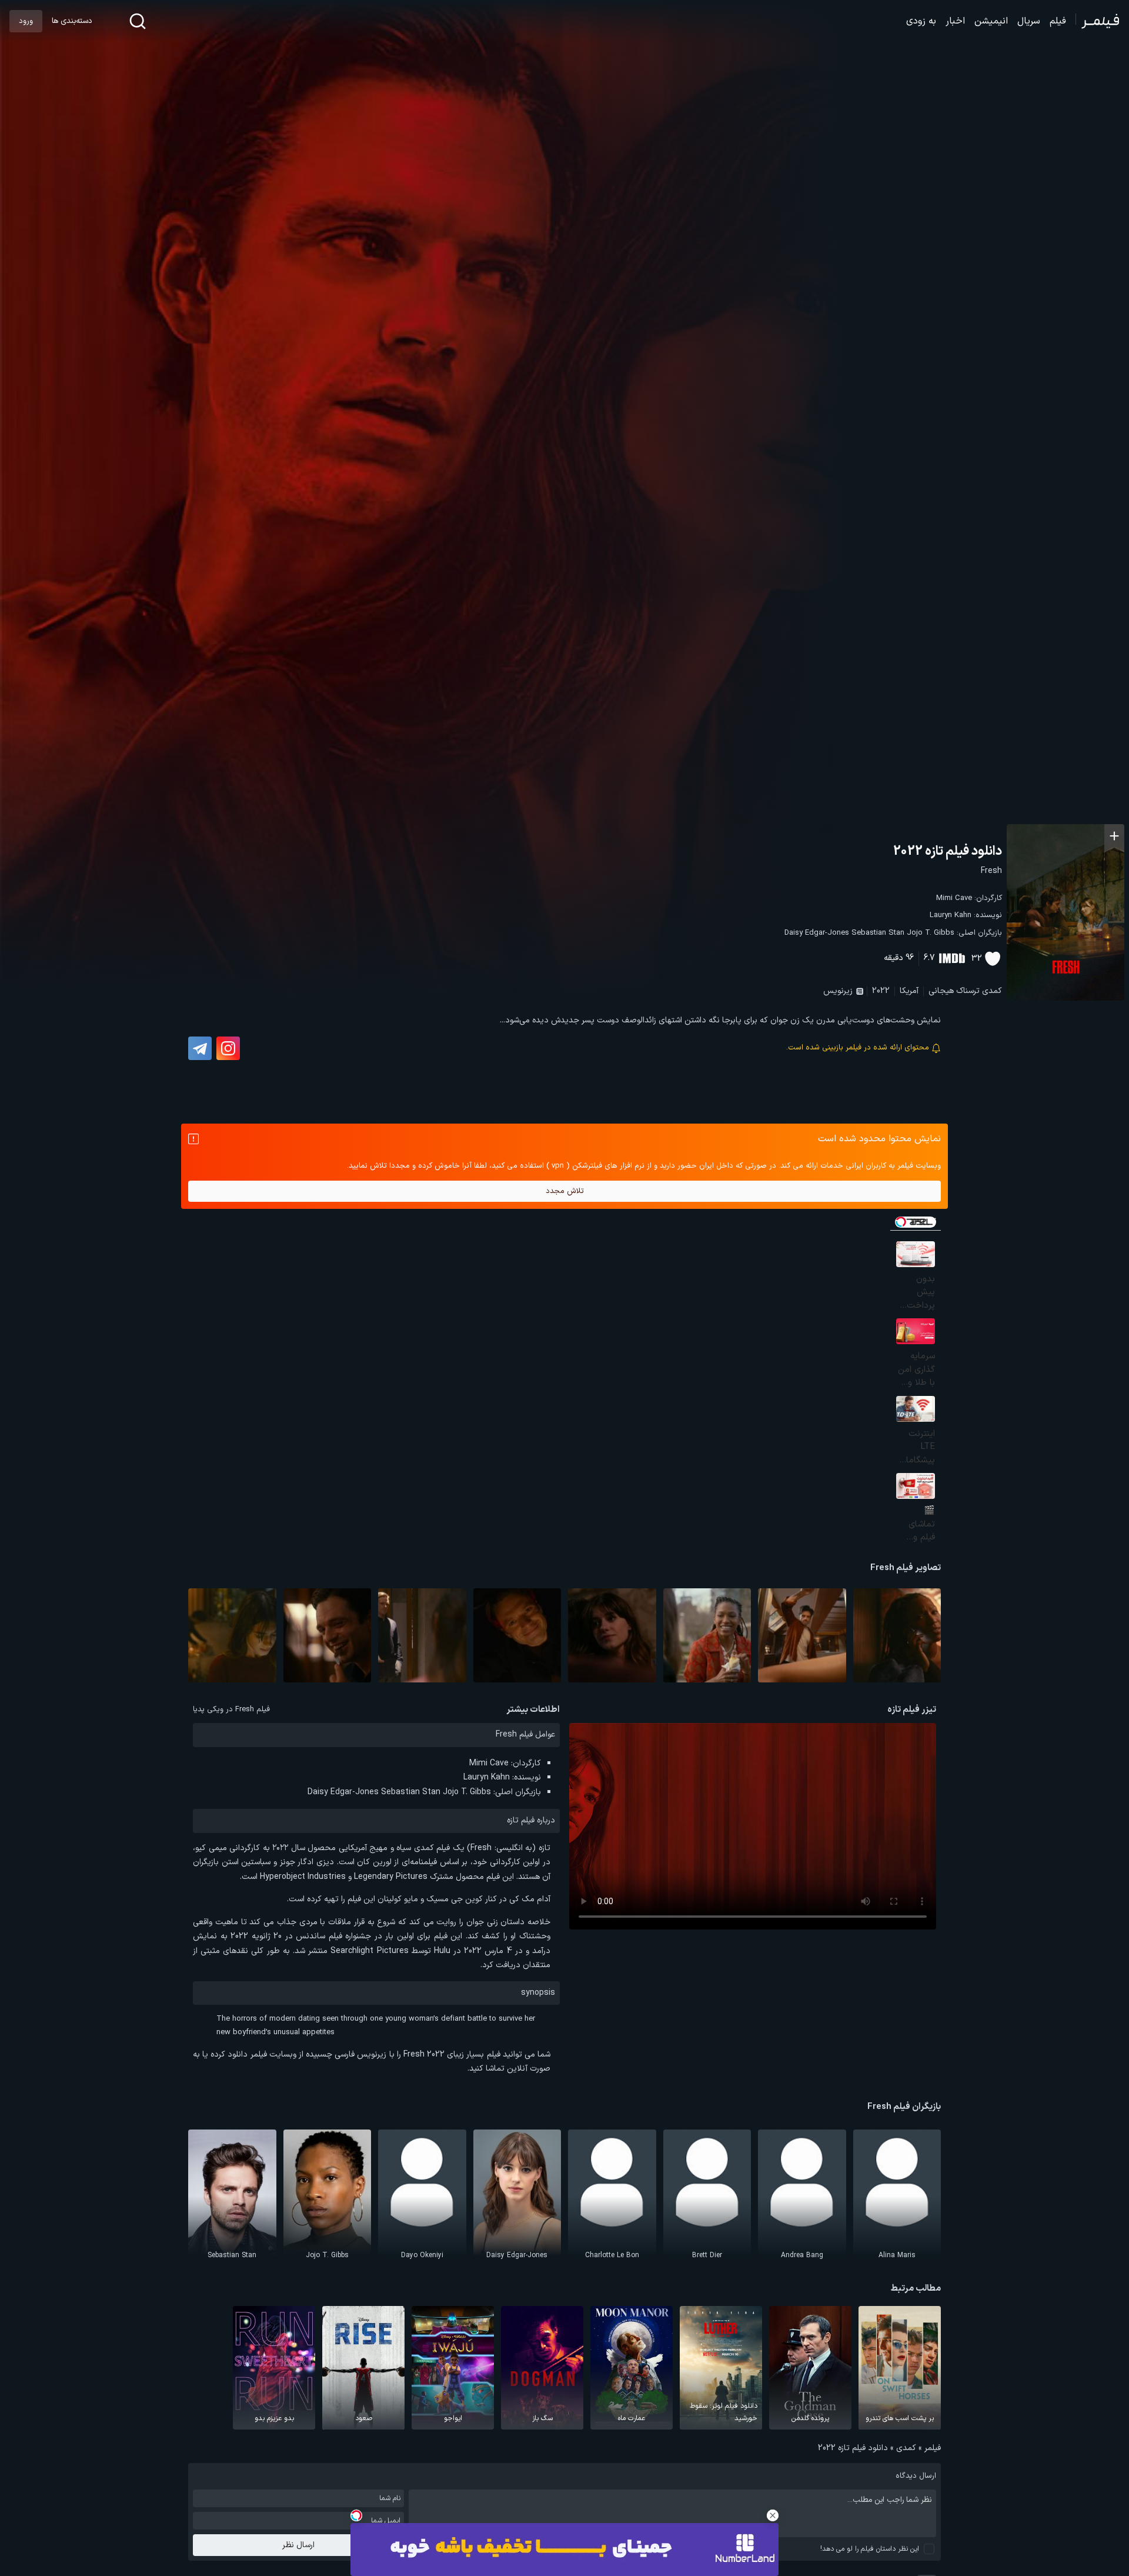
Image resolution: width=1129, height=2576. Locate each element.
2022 (881, 991)
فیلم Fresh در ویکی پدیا (231, 1709)
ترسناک (968, 991)
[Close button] (773, 2515)
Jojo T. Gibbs (931, 933)
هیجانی (941, 991)
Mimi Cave (954, 898)
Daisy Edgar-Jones (817, 933)
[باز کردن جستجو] (138, 21)
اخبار (955, 21)
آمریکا (909, 991)
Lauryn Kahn (951, 915)
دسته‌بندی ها (72, 21)
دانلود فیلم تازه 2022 (948, 852)
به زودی (921, 21)
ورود (26, 21)
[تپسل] (356, 2515)
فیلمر (933, 2448)
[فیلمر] (1098, 21)
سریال (1029, 21)
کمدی (992, 991)
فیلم (1058, 21)
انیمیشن (991, 21)
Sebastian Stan (878, 933)
